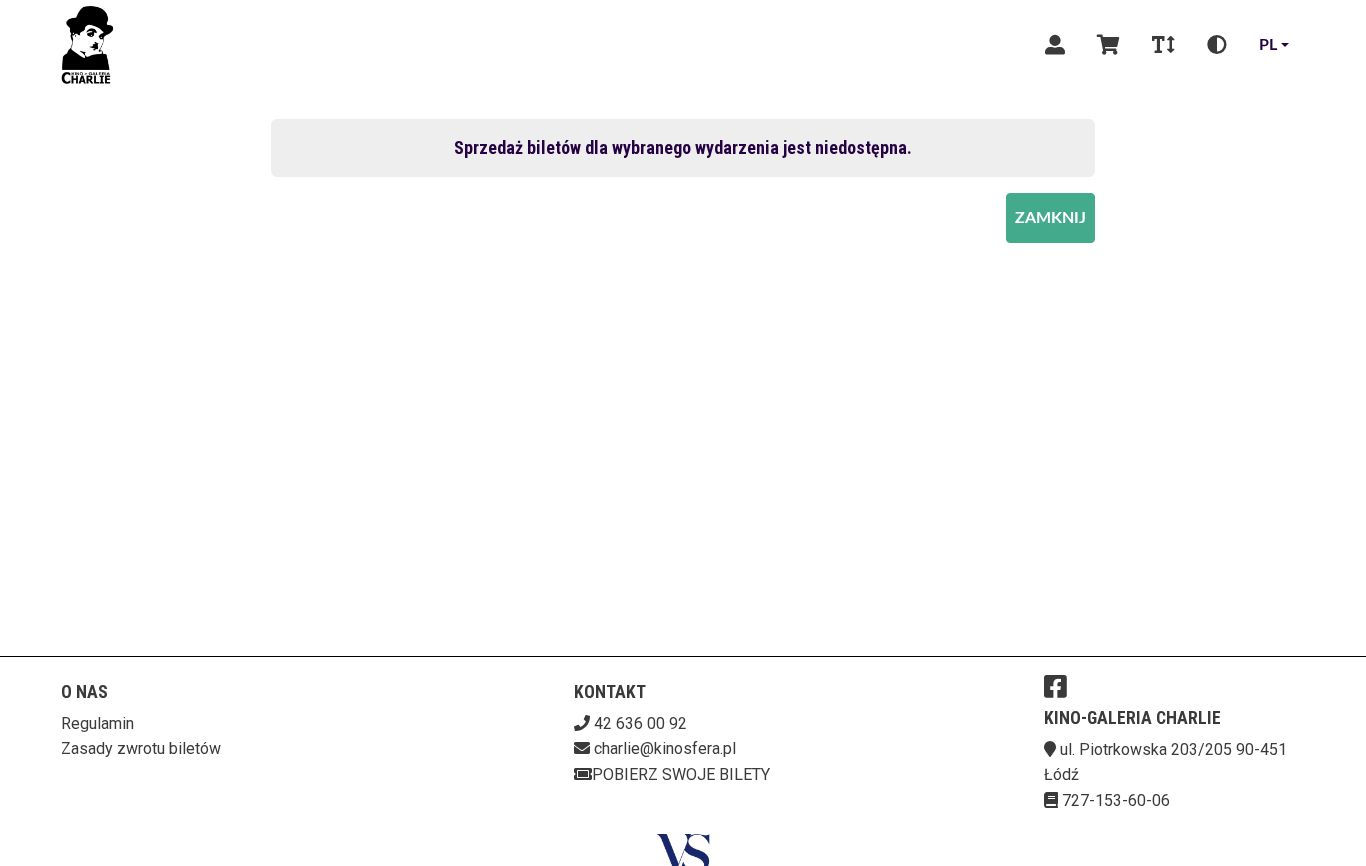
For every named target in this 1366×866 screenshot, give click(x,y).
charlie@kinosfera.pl (665, 748)
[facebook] (1055, 686)
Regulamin (97, 723)
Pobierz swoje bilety (681, 774)
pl (1268, 45)
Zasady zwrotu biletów (141, 748)
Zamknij (1050, 218)
